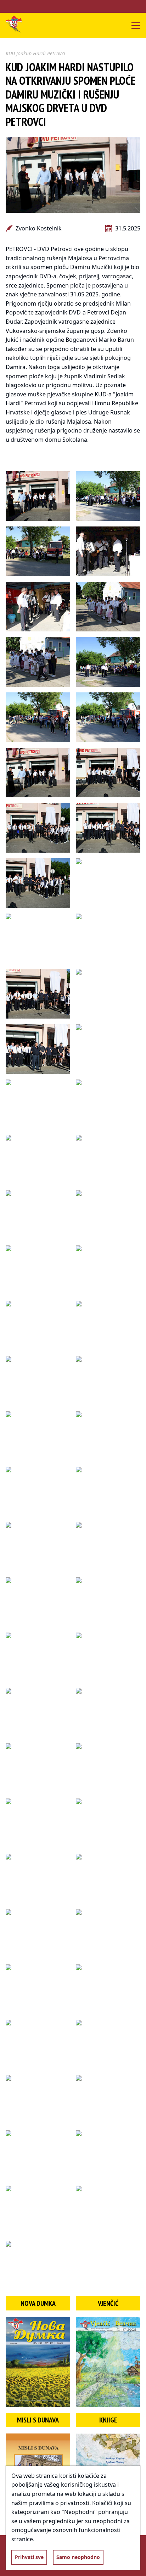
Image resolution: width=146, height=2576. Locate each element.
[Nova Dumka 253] (38, 2362)
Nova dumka (38, 2303)
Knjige (108, 2420)
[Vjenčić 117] (108, 2362)
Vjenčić (108, 2303)
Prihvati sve (29, 2557)
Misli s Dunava (38, 2420)
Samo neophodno (78, 2557)
